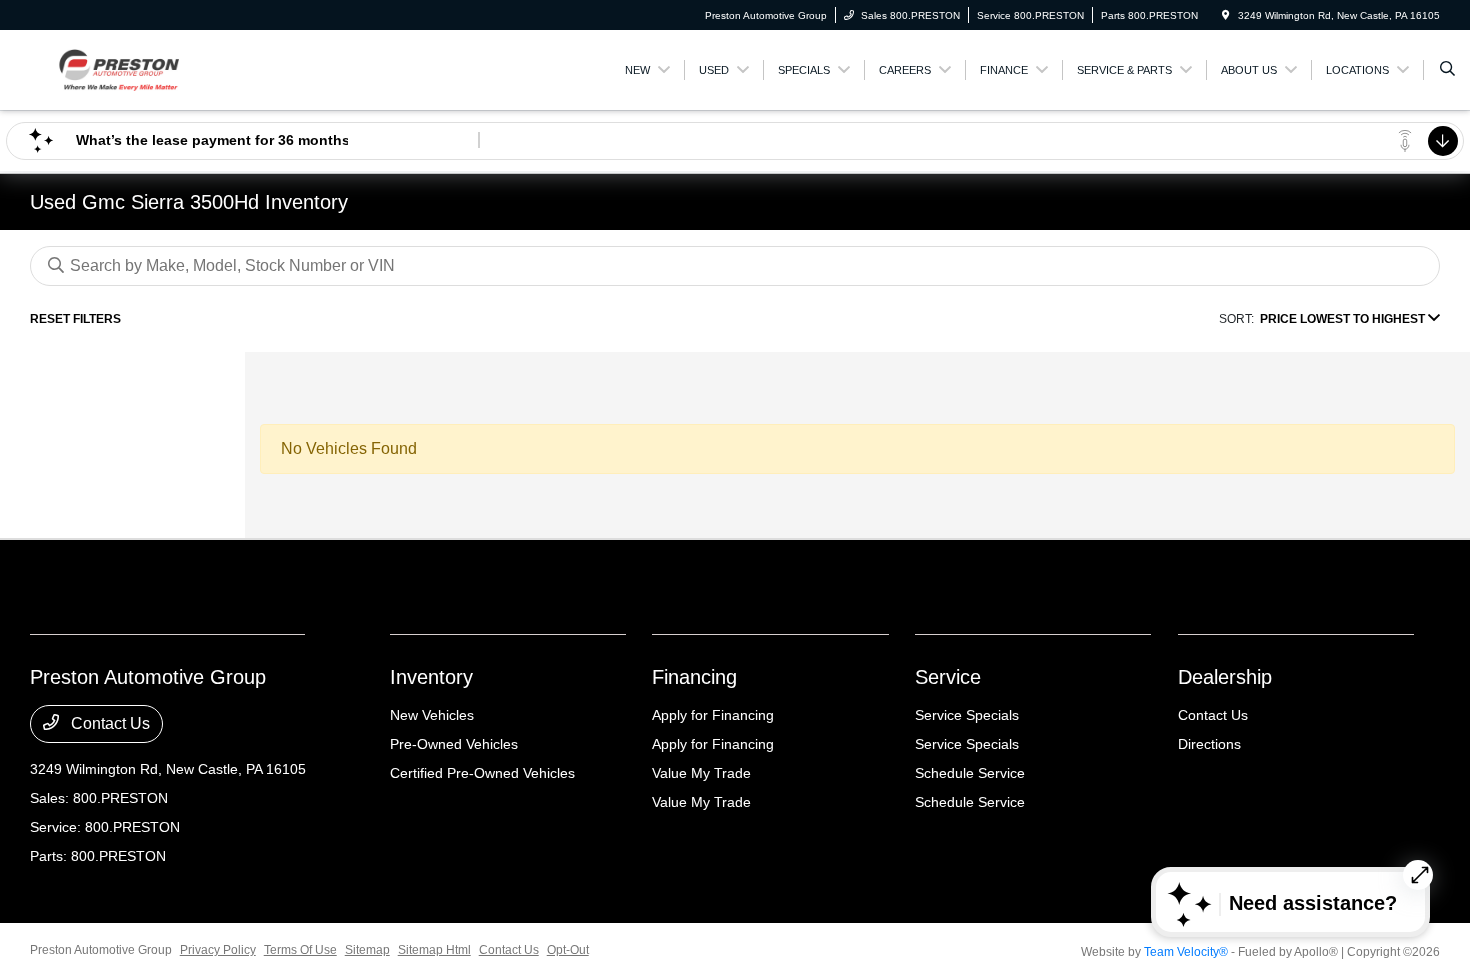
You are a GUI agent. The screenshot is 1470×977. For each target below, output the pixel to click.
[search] (1447, 70)
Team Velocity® (1186, 952)
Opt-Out (568, 950)
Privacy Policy (218, 950)
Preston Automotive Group (101, 950)
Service (948, 677)
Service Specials (967, 715)
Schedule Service (970, 773)
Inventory (431, 677)
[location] (1226, 15)
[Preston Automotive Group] (120, 68)
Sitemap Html (434, 950)
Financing (694, 677)
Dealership (1225, 677)
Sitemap (367, 950)
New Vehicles (432, 715)
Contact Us (108, 723)
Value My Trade (701, 773)
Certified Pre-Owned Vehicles (482, 773)
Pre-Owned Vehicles (454, 744)
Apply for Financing (713, 715)
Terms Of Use (300, 950)
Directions (1209, 744)
